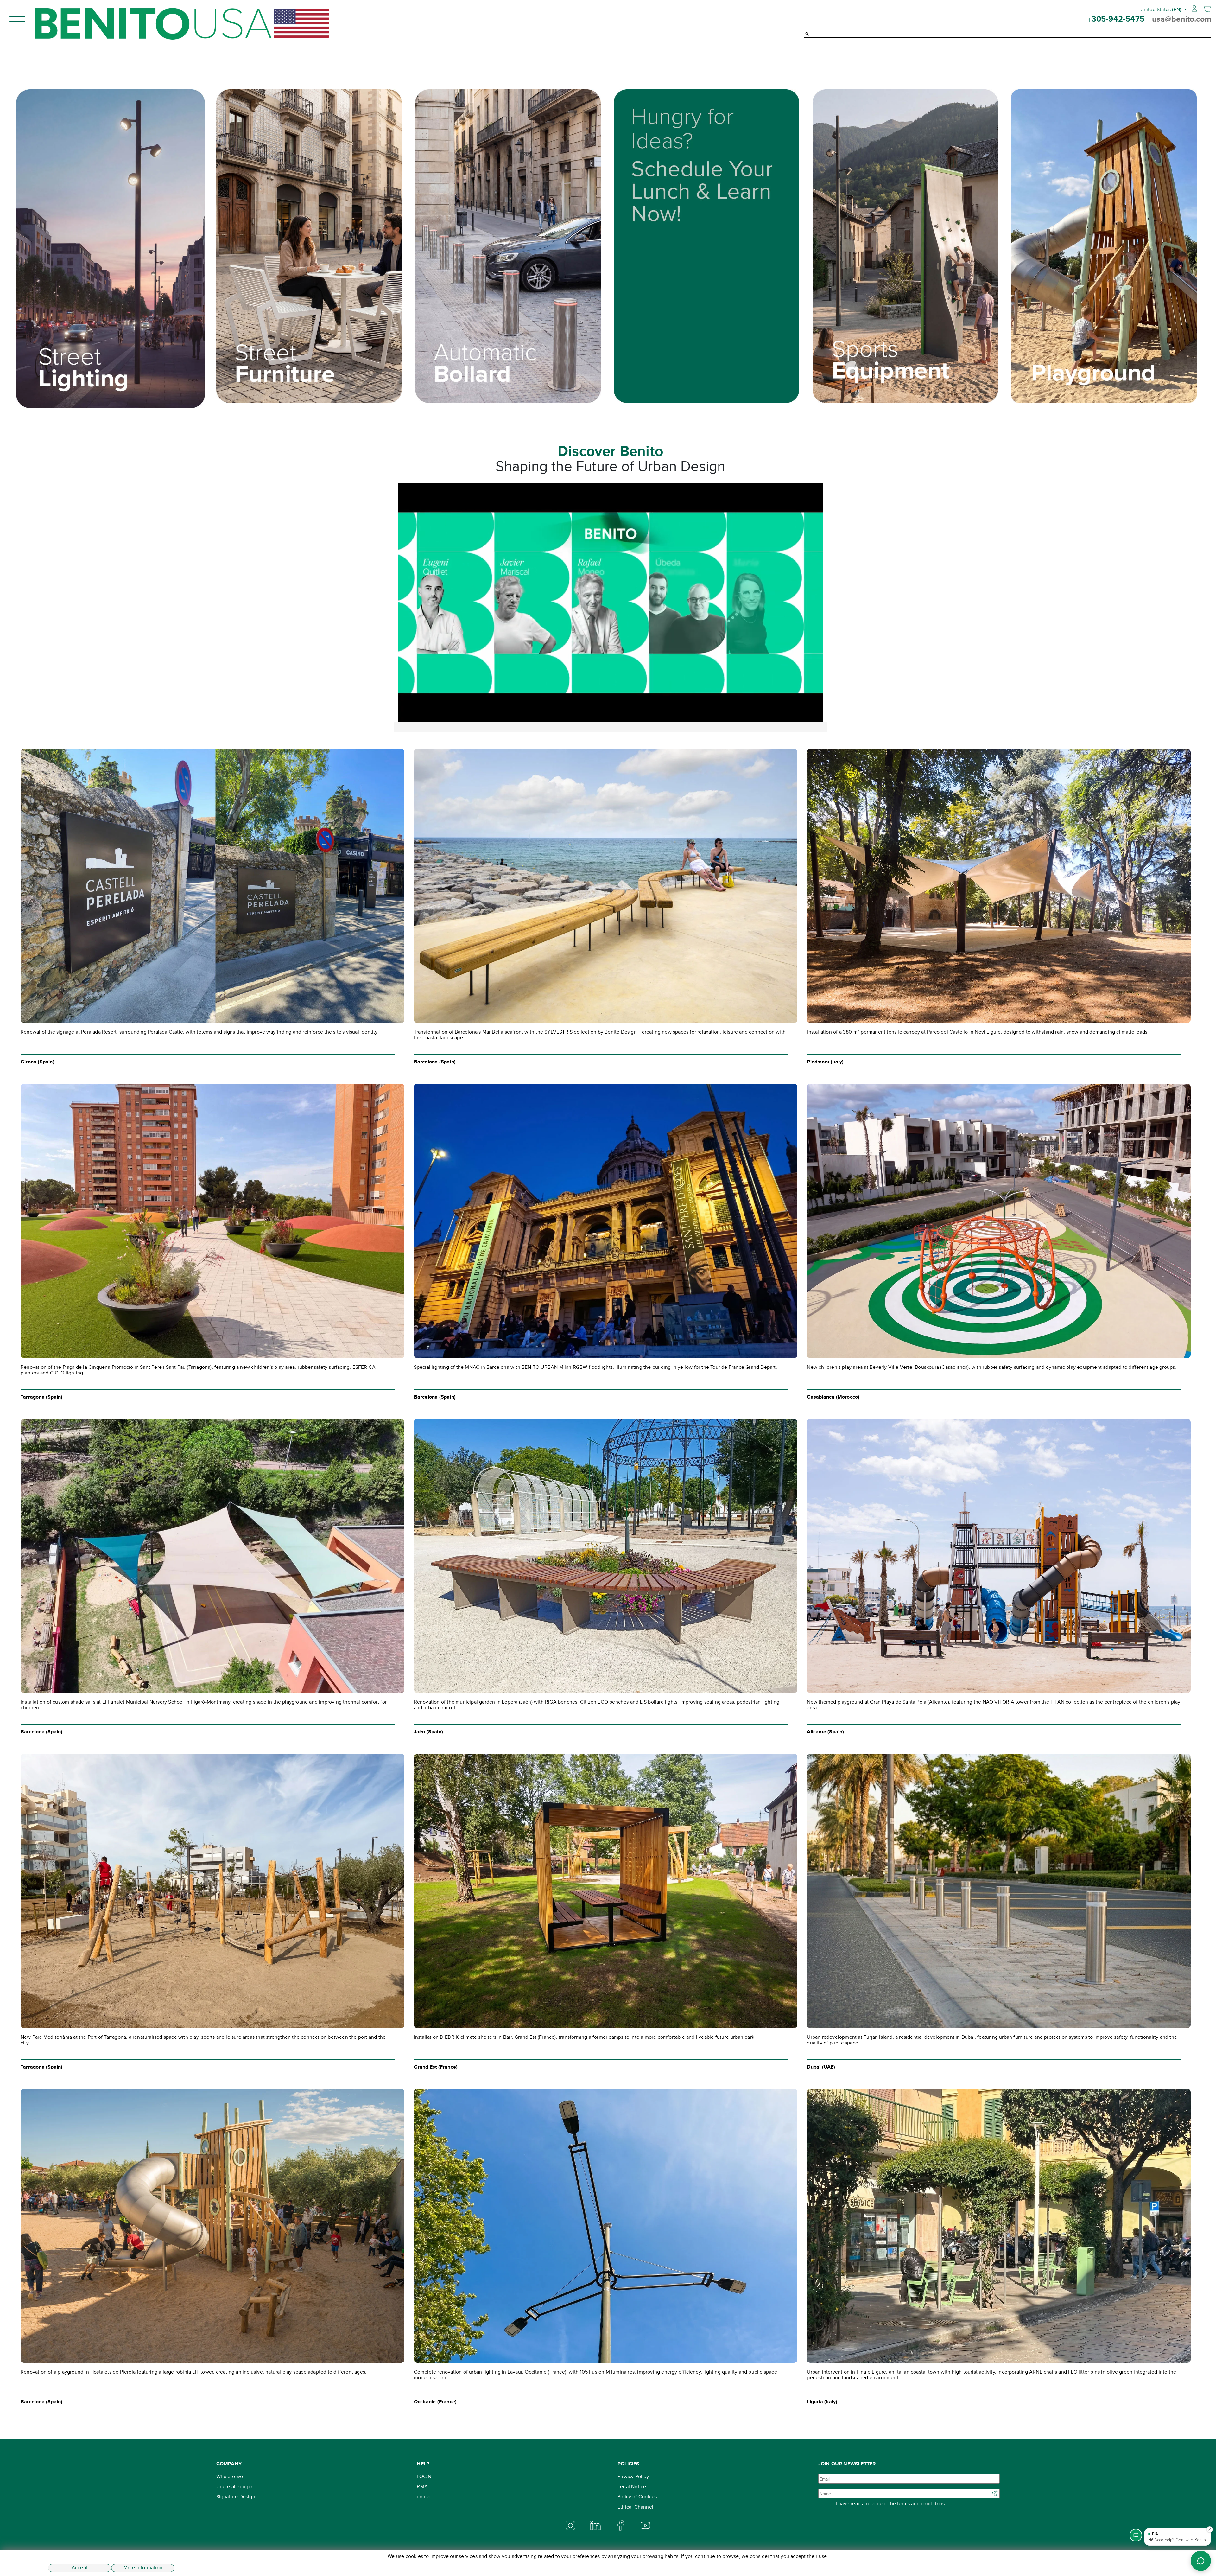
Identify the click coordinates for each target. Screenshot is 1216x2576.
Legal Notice (632, 2487)
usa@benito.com (1182, 19)
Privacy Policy (633, 2476)
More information (143, 2568)
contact (425, 2497)
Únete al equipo (234, 2487)
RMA (422, 2487)
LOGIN (424, 2476)
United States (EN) (1162, 9)
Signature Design (236, 2497)
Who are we (230, 2476)
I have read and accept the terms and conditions (890, 2504)
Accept (80, 2568)
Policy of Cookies (637, 2497)
